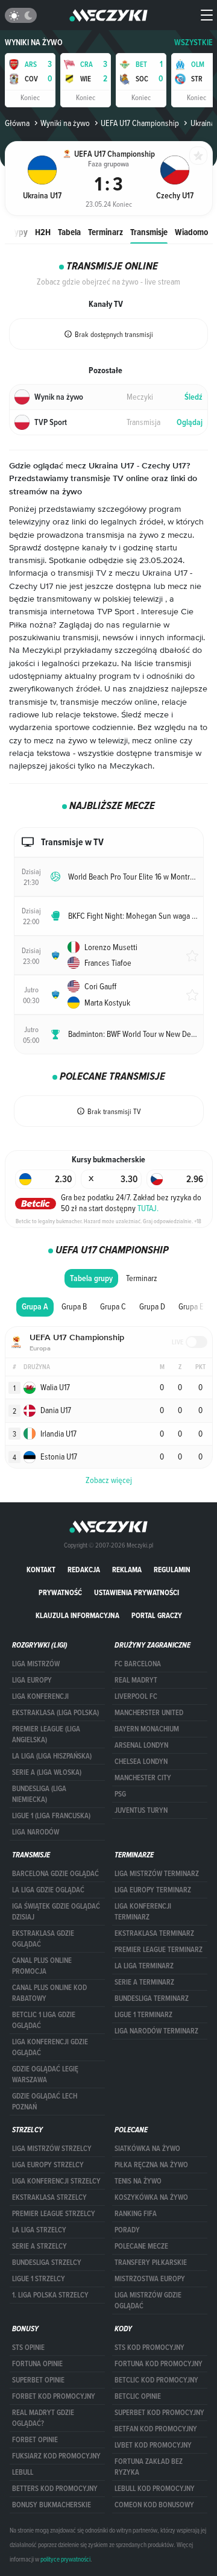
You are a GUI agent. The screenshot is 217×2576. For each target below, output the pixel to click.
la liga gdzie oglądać (48, 1890)
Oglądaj (190, 422)
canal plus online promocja (42, 1966)
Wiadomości (196, 232)
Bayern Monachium (147, 1729)
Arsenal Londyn (141, 1745)
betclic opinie (138, 2396)
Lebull (23, 2472)
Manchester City (143, 1778)
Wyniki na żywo (34, 43)
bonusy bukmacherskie (52, 2505)
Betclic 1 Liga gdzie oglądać (44, 2020)
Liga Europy (32, 1680)
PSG (120, 1794)
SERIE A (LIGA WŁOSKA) (47, 1772)
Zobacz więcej (109, 1480)
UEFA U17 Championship (140, 123)
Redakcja (84, 1570)
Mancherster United (149, 1713)
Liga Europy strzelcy (48, 2165)
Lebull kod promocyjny (155, 2489)
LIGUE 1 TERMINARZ (143, 2015)
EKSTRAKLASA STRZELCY (49, 2197)
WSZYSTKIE (193, 43)
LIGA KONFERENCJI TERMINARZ (143, 1912)
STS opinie (28, 2348)
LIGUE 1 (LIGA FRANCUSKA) (51, 1816)
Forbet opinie (35, 2440)
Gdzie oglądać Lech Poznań (45, 2102)
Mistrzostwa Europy (150, 2279)
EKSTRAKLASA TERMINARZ (154, 1933)
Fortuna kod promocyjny (159, 2364)
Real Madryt (136, 1680)
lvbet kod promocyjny (153, 2445)
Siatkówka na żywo (147, 2149)
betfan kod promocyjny (156, 2429)
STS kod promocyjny (149, 2348)
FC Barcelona (138, 1664)
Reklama (127, 1570)
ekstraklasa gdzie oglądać (43, 1939)
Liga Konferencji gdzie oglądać (50, 2047)
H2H (43, 232)
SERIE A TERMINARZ (144, 1982)
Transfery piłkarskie (151, 2263)
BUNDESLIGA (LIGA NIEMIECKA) (39, 1794)
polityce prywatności (65, 2559)
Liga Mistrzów (36, 1664)
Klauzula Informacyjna (77, 1615)
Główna (17, 123)
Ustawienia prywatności (137, 1592)
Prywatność (60, 1592)
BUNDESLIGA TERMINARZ (152, 1998)
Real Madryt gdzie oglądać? (43, 2418)
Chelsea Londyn (141, 1762)
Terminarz (105, 232)
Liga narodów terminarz (156, 2031)
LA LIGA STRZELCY (39, 2230)
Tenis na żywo (138, 2181)
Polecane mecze (141, 2246)
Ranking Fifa (136, 2214)
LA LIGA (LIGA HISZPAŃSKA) (52, 1756)
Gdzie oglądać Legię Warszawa (45, 2074)
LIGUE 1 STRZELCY (39, 2279)
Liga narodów (36, 1832)
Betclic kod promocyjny (156, 2380)
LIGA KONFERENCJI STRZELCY (56, 2181)
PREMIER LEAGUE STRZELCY (54, 2214)
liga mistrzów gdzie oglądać (148, 2300)
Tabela (69, 232)
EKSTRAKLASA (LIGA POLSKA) (55, 1713)
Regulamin (172, 1570)
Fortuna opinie (37, 2364)
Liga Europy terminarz (153, 1890)
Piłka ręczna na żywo (151, 2165)
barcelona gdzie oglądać (55, 1874)
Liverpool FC (136, 1696)
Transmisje (149, 232)
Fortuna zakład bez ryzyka (149, 2467)
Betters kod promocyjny (55, 2489)
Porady (127, 2230)
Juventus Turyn (141, 1810)
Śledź (193, 397)
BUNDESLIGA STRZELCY (47, 2263)
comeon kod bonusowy (154, 2505)
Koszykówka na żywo (151, 2197)
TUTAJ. (148, 1208)
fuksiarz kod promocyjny (56, 2456)
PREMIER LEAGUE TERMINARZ (159, 1950)
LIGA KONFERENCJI (40, 1696)
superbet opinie (38, 2380)
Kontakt (41, 1570)
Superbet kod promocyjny (159, 2413)
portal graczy (157, 1615)
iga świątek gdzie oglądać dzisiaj (56, 1912)
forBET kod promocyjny (54, 2396)
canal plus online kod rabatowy (49, 1993)
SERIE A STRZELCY (39, 2246)
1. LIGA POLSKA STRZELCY (50, 2295)
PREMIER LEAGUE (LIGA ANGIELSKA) (46, 1734)
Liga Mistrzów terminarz (157, 1874)
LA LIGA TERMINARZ (144, 1966)
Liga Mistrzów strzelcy (52, 2149)
